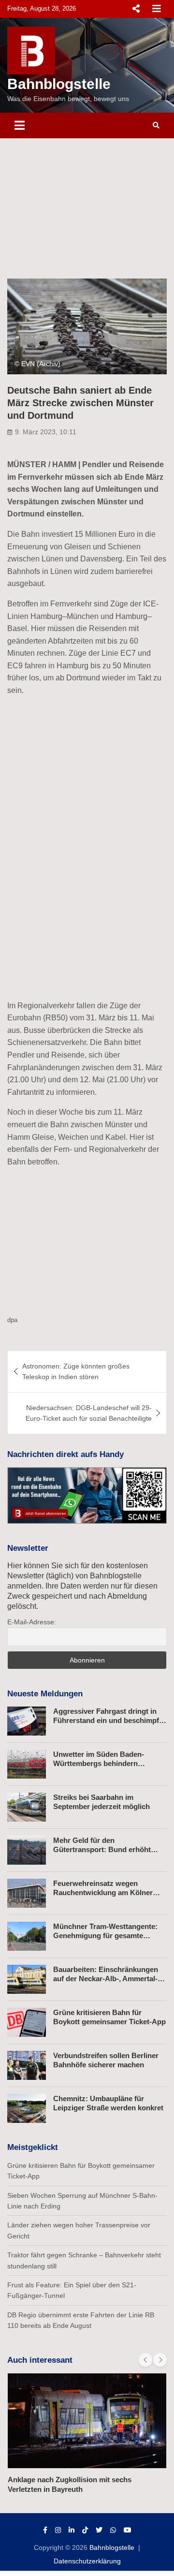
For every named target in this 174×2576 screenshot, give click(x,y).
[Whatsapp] (113, 2530)
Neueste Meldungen (45, 1694)
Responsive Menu (136, 9)
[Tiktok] (85, 2530)
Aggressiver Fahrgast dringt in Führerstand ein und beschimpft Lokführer (107, 1721)
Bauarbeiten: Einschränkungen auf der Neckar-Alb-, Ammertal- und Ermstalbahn (106, 1979)
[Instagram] (58, 2530)
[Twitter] (99, 2530)
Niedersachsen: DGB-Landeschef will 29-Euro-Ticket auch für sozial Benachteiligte (89, 1413)
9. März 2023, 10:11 (46, 432)
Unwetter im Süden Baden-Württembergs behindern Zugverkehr (99, 1764)
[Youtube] (128, 2530)
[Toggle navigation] (20, 125)
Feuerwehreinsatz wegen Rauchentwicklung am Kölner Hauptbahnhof (103, 1893)
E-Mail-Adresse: (32, 1622)
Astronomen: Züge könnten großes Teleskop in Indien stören (76, 1371)
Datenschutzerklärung (87, 2561)
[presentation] (145, 2360)
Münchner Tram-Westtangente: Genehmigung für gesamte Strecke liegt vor (105, 1936)
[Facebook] (45, 2530)
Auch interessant (40, 2360)
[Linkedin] (72, 2530)
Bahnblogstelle (59, 84)
